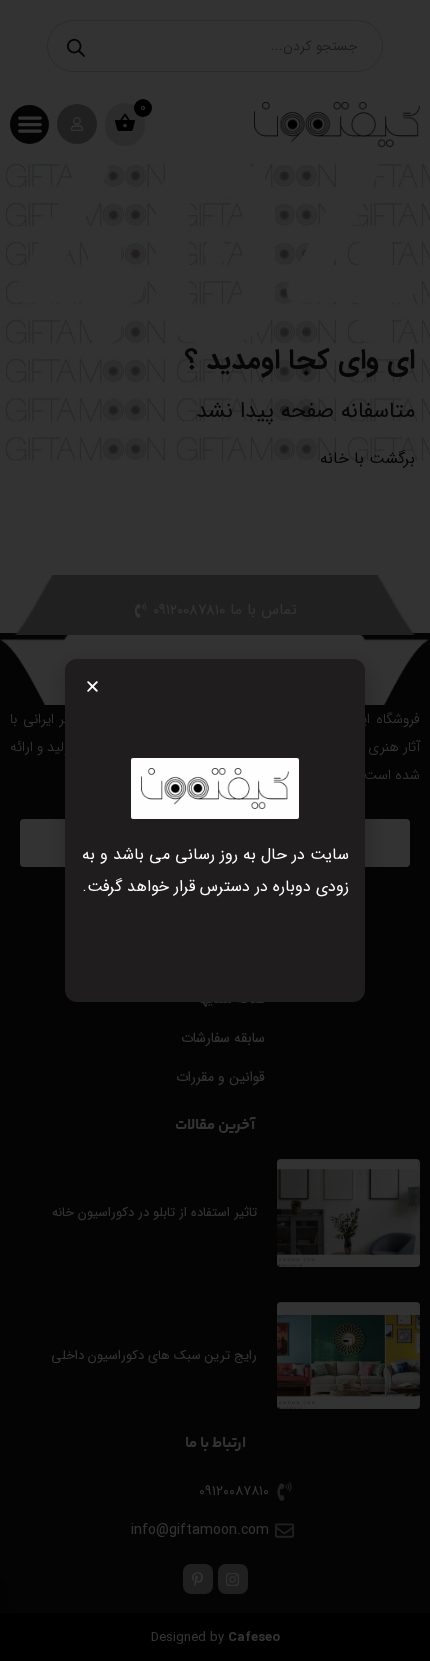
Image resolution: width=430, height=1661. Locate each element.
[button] (92, 686)
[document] (215, 830)
